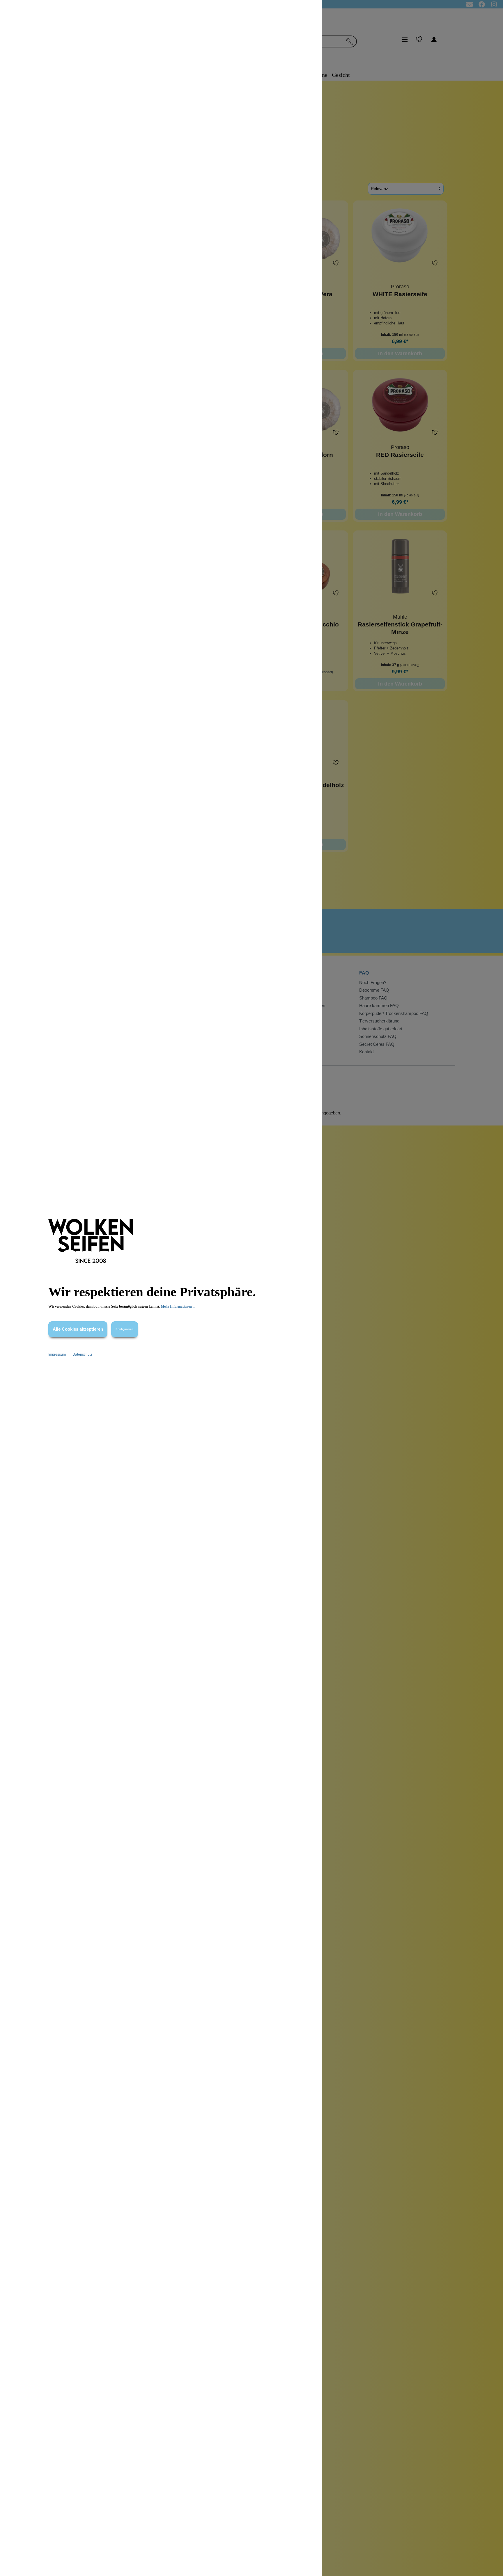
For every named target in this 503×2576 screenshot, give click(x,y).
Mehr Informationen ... (178, 1306)
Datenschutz (82, 1354)
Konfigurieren (125, 1329)
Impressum (57, 1354)
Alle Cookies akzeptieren (78, 1329)
